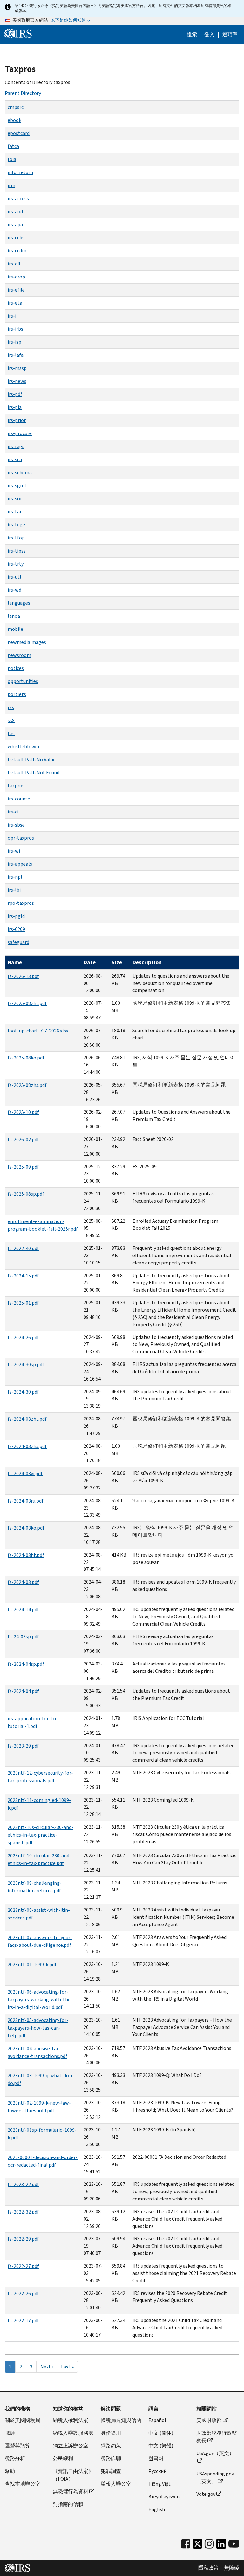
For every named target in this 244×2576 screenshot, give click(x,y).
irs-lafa (16, 355)
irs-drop (16, 277)
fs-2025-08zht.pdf (27, 1003)
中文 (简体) (161, 2433)
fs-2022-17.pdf (23, 2321)
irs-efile (16, 290)
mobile (15, 629)
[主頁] (18, 34)
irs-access (18, 198)
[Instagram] (209, 2544)
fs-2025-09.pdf (23, 1167)
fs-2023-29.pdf (23, 1746)
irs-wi (14, 851)
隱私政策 (208, 2568)
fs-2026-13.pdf (23, 976)
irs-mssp (17, 368)
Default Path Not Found (34, 773)
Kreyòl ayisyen (164, 2497)
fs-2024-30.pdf (23, 1392)
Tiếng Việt (159, 2484)
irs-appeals (20, 864)
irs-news (17, 381)
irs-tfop (16, 538)
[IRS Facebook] (186, 2544)
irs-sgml (17, 486)
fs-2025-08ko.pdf (26, 1058)
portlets (17, 694)
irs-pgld (16, 916)
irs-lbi (14, 890)
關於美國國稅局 (23, 2420)
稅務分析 (15, 2458)
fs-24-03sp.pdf (23, 1637)
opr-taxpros (21, 838)
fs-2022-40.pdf (23, 1248)
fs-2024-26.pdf (23, 1337)
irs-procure (20, 433)
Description (147, 962)
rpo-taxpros (21, 903)
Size (117, 962)
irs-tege (16, 525)
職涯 (10, 2433)
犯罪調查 (111, 2471)
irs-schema (20, 472)
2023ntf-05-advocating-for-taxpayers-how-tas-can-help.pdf (38, 2028)
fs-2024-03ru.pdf (26, 1501)
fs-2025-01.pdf (23, 1303)
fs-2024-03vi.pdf (25, 1473)
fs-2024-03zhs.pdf (27, 1446)
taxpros (16, 786)
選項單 (230, 35)
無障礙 (232, 2568)
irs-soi (14, 499)
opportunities (23, 681)
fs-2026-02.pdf (23, 1140)
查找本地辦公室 (23, 2484)
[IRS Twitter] (198, 2546)
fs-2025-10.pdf (23, 1112)
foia (12, 159)
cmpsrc (16, 107)
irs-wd (14, 590)
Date (90, 962)
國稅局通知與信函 (121, 2420)
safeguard (18, 942)
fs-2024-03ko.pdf (26, 1528)
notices (16, 668)
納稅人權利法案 (71, 2420)
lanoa (14, 616)
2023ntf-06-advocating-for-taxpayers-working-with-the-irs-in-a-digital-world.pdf (40, 1999)
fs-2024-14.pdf (23, 1610)
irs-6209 (16, 929)
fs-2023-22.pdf (23, 2184)
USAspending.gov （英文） (215, 2477)
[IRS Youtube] (234, 2544)
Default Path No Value (32, 760)
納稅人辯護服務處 (73, 2433)
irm (11, 185)
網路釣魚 (111, 2446)
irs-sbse (16, 825)
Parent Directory (23, 93)
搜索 (192, 35)
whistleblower (24, 746)
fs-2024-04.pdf (23, 1691)
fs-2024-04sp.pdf (26, 1664)
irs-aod (15, 211)
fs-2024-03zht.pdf (27, 1419)
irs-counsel (20, 799)
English (157, 2509)
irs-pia (15, 407)
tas (11, 733)
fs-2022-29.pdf (23, 2239)
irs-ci (13, 812)
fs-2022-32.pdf (23, 2212)
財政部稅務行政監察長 (217, 2437)
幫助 (10, 2471)
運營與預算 (17, 2446)
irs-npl (15, 877)
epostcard (19, 133)
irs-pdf (15, 394)
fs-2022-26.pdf (23, 2294)
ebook (14, 120)
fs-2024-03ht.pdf (26, 1555)
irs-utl (14, 577)
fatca (13, 146)
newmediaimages (27, 642)
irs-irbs (15, 329)
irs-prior (17, 420)
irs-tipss (17, 551)
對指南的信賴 (68, 2504)
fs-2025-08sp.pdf (26, 1194)
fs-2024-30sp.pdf (26, 1365)
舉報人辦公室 (116, 2484)
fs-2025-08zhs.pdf (27, 1085)
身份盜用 (111, 2433)
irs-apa (15, 225)
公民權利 (63, 2458)
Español (157, 2420)
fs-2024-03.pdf (23, 1582)
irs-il (13, 316)
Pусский (157, 2471)
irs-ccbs (16, 238)
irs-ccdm (17, 251)
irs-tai (14, 512)
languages (19, 603)
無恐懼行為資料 (71, 2492)
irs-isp (14, 342)
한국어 (156, 2458)
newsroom (19, 655)
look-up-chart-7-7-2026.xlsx (38, 1031)
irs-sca (15, 459)
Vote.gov (206, 2494)
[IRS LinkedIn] (221, 2546)
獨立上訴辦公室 (71, 2446)
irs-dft (14, 264)
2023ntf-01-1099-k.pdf (32, 1964)
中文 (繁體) (161, 2446)
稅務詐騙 (111, 2458)
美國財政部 (209, 2420)
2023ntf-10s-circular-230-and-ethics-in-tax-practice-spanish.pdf (41, 1835)
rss (11, 707)
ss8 (11, 720)
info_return (20, 172)
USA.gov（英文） (215, 2453)
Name (15, 962)
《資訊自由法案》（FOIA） (73, 2475)
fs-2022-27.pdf (23, 2266)
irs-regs (16, 446)
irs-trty (16, 564)
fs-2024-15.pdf (23, 1276)
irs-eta (15, 303)
